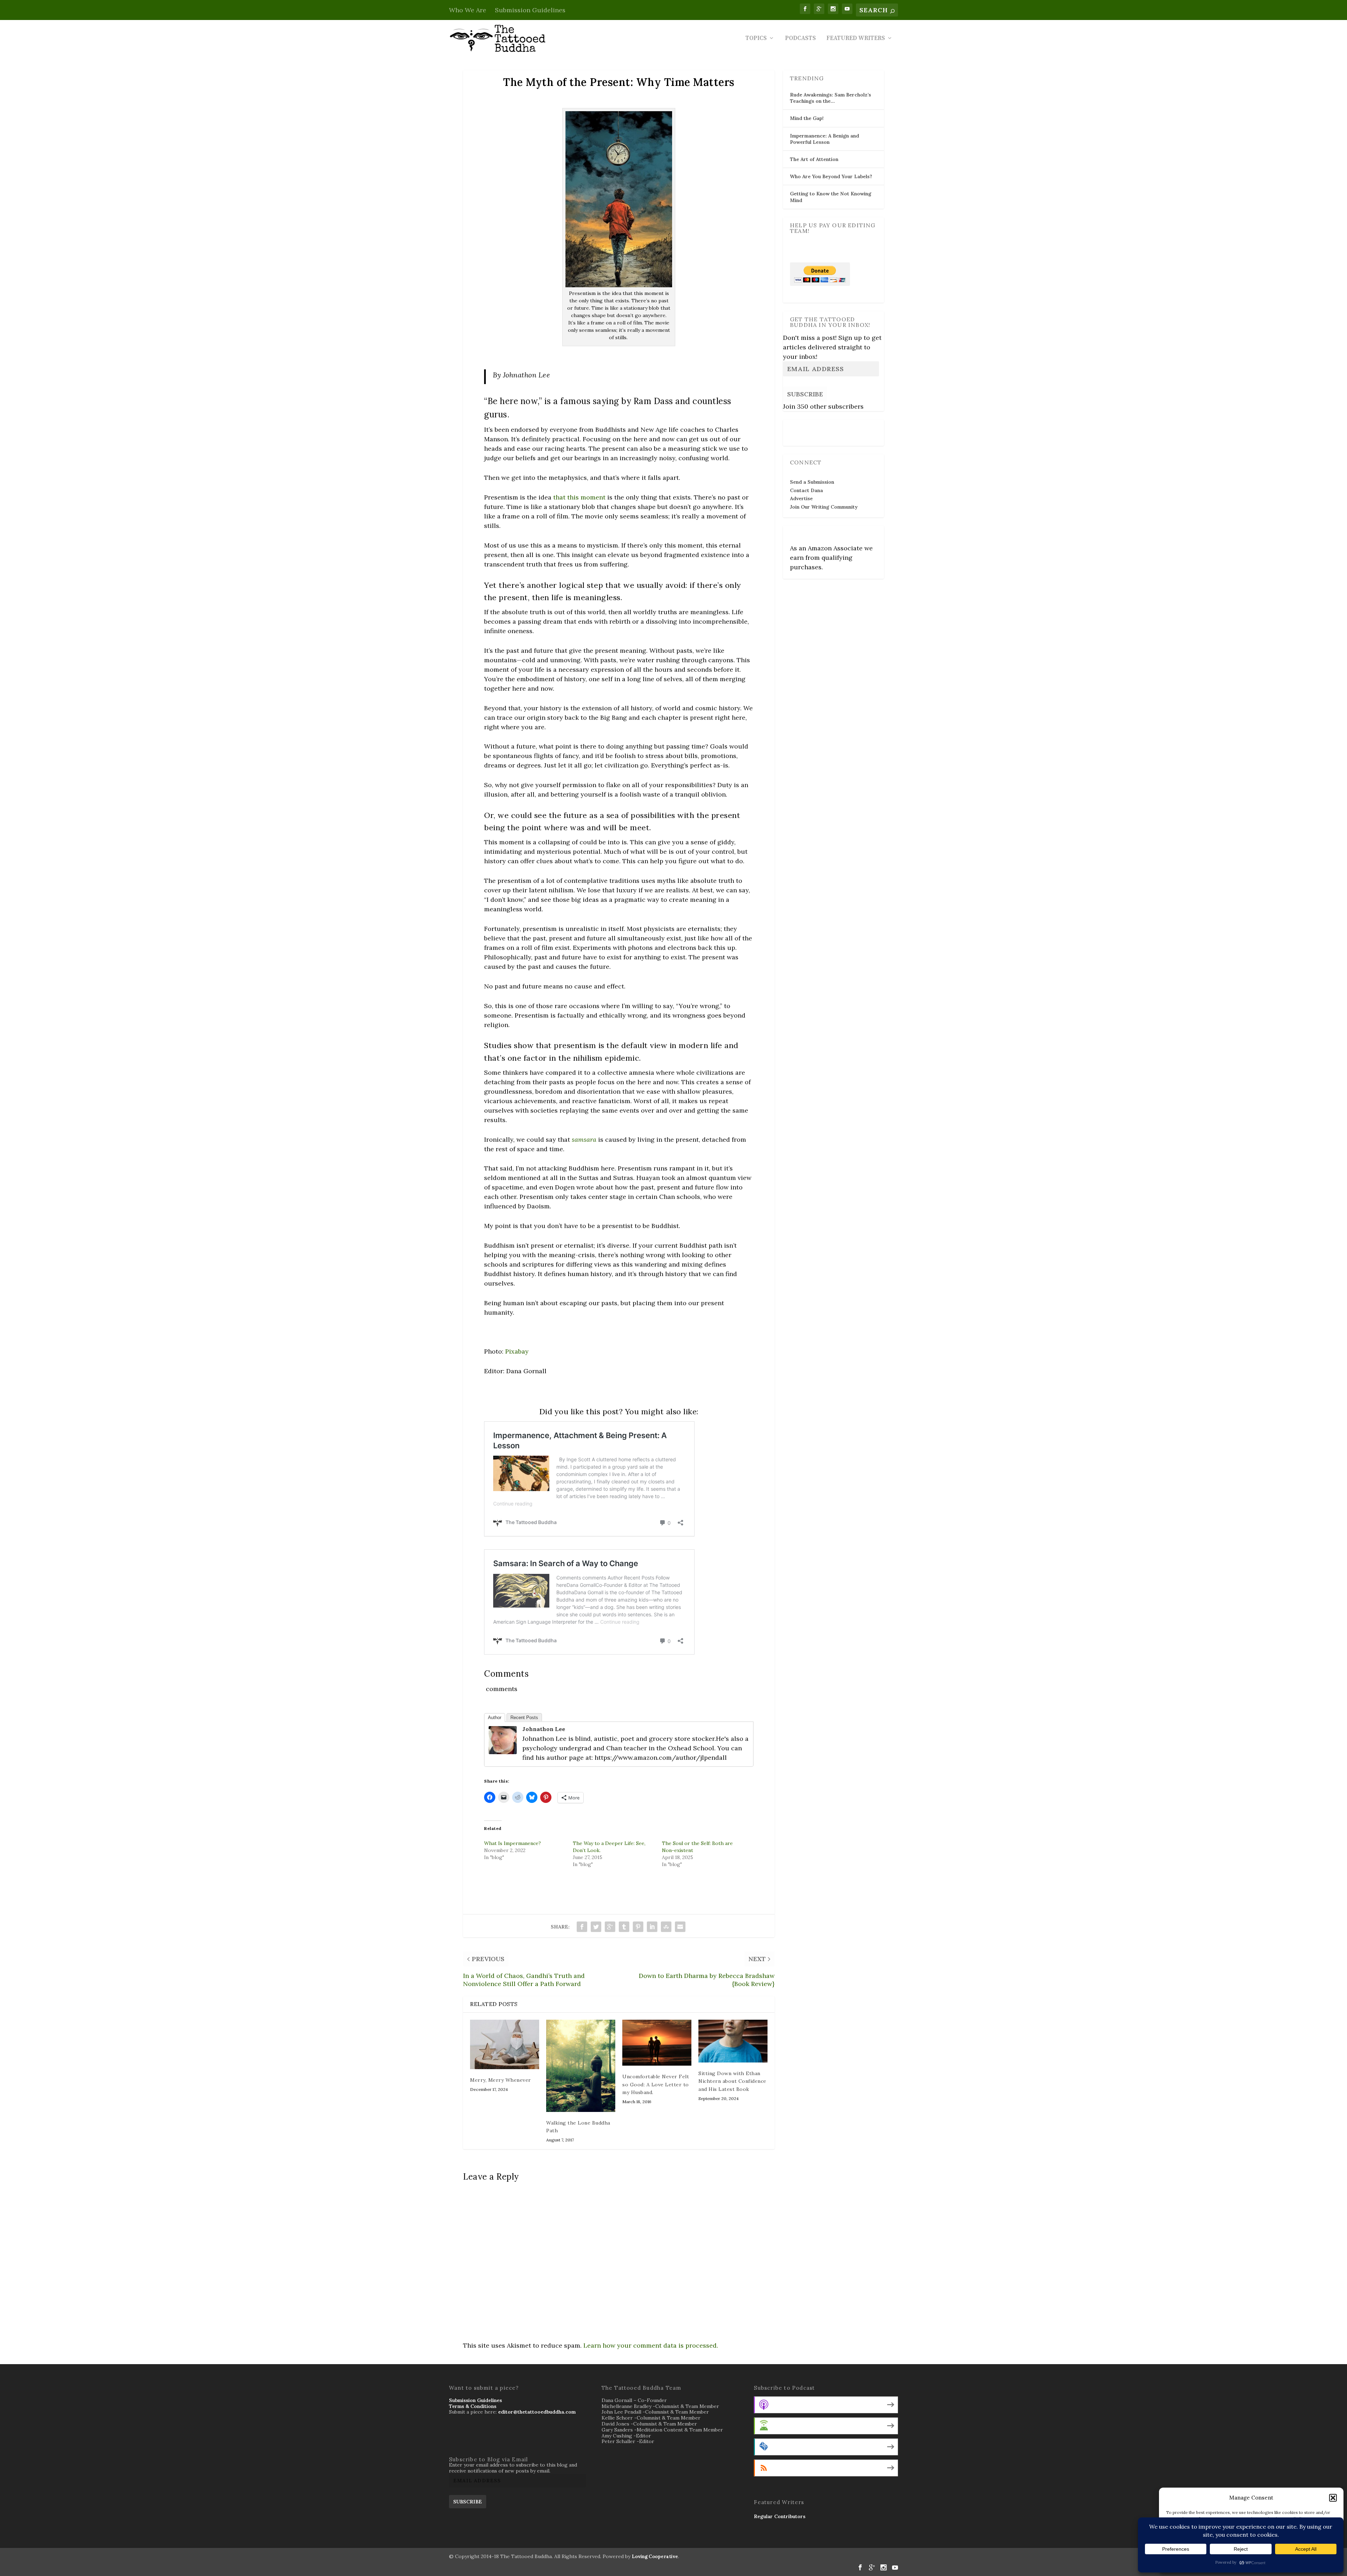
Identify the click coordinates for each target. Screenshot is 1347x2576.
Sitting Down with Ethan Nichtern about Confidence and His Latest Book (732, 2081)
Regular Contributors (780, 2516)
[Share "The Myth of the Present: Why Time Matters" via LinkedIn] (652, 1927)
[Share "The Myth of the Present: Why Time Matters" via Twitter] (596, 1927)
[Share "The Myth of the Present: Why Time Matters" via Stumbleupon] (666, 1927)
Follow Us (804, 428)
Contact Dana (806, 490)
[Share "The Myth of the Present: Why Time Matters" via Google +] (610, 1927)
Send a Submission (812, 482)
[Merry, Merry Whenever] (505, 2044)
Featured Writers (856, 39)
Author (495, 1718)
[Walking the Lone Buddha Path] (581, 2066)
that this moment (579, 497)
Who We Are (468, 10)
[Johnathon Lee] (503, 1752)
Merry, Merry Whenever (501, 2080)
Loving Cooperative (655, 2557)
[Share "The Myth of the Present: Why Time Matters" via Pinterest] (638, 1927)
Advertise (801, 498)
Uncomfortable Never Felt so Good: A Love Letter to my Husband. (656, 2084)
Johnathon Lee (544, 1729)
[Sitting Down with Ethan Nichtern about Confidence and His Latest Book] (733, 2041)
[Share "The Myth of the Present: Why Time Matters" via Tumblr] (624, 1927)
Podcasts (800, 39)
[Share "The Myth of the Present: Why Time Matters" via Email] (680, 1927)
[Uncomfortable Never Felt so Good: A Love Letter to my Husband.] (657, 2043)
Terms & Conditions (473, 2406)
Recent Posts (524, 1718)
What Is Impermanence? (512, 1843)
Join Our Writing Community (824, 507)
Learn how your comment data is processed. (651, 2345)
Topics (756, 39)
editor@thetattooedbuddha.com (537, 2412)
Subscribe (805, 394)
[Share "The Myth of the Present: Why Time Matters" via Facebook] (582, 1927)
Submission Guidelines (530, 10)
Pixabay (517, 1351)
